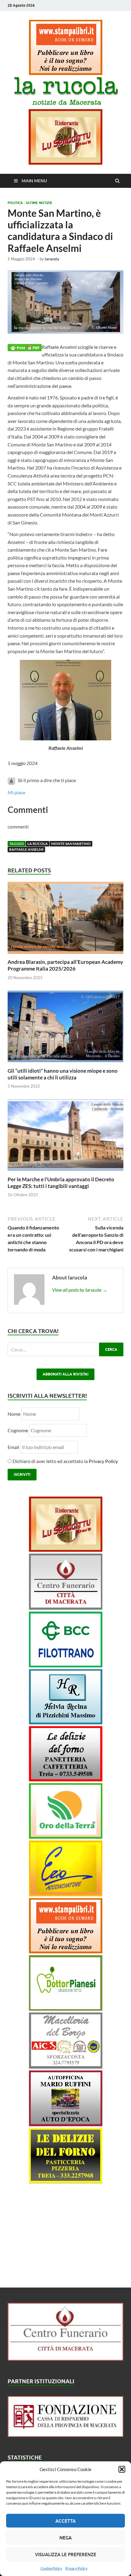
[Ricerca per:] (65, 1349)
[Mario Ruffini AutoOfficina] (66, 2124)
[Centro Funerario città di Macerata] (66, 1608)
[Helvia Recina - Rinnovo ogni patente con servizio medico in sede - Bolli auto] (66, 1722)
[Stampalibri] (66, 73)
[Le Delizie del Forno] (66, 1779)
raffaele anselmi (26, 849)
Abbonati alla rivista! (65, 1374)
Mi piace (16, 792)
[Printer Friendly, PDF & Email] (25, 347)
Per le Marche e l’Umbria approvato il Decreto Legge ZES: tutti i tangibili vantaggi (61, 1183)
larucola (52, 259)
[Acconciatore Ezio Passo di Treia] (66, 1894)
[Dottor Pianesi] (66, 2009)
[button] (122, 2469)
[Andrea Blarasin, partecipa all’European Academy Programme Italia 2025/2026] (65, 955)
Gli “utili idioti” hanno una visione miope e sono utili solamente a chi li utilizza (63, 1074)
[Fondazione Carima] (65, 2435)
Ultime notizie (39, 203)
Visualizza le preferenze (66, 2554)
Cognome (18, 1430)
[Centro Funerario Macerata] (65, 2359)
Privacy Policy (76, 2568)
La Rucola (38, 844)
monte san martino (71, 844)
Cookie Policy (51, 2568)
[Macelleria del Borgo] (66, 2067)
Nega (65, 2538)
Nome (14, 1414)
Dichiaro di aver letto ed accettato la (65, 1461)
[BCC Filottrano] (66, 1665)
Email (14, 1447)
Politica (15, 203)
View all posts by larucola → (80, 1290)
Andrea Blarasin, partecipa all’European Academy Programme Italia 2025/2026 (65, 965)
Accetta (65, 2521)
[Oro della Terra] (66, 1837)
